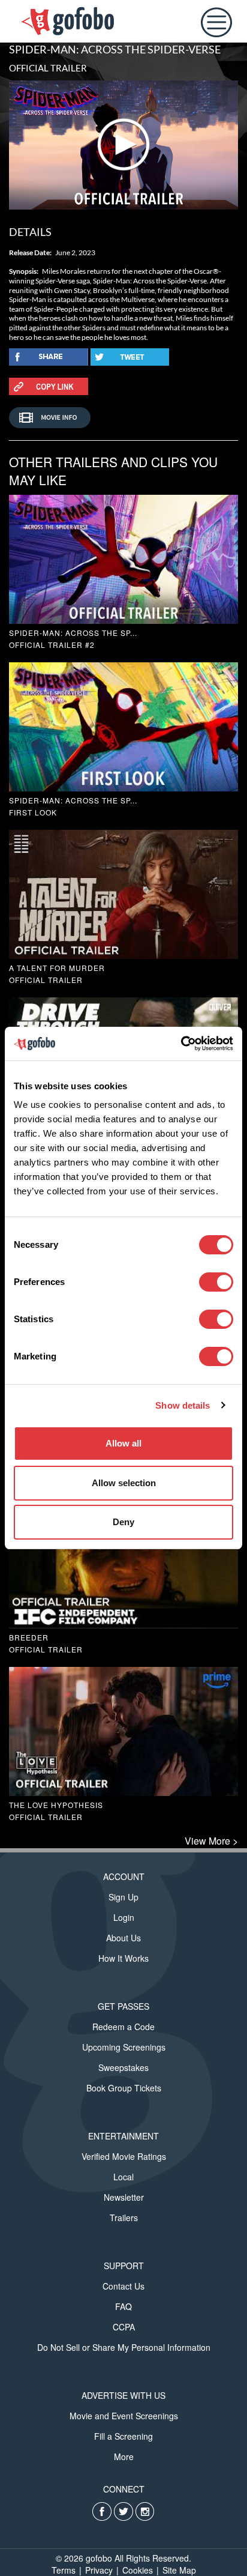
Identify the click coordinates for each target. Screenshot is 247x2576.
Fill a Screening (123, 2436)
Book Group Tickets (124, 2088)
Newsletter (124, 2197)
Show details (183, 1405)
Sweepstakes (123, 2067)
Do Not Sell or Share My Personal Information (124, 2347)
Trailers (124, 2218)
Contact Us (123, 2286)
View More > (211, 1841)
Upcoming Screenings (124, 2047)
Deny (123, 1522)
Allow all (123, 1443)
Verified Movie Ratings (124, 2156)
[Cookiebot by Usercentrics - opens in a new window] (181, 1044)
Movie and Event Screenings (124, 2416)
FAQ (123, 2306)
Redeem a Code (123, 2027)
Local (123, 2177)
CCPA (124, 2327)
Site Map (179, 2570)
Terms (64, 2570)
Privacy (99, 2570)
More (124, 2457)
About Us (123, 1938)
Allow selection (124, 1483)
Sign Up (123, 1897)
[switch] (216, 1282)
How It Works (123, 1958)
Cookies (138, 2570)
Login (124, 1917)
